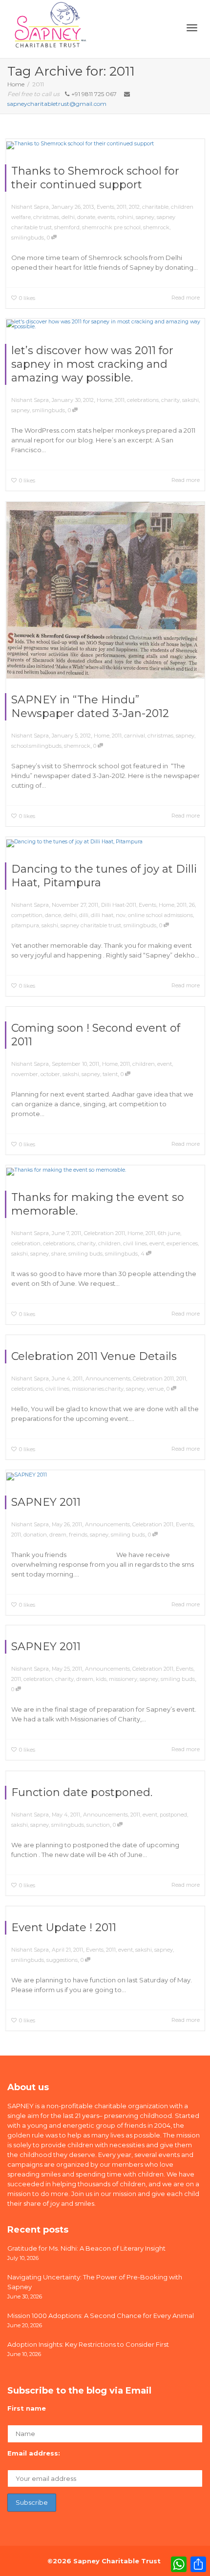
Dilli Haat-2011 (119, 905)
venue (155, 1389)
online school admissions (160, 915)
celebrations (143, 400)
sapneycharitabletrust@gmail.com (57, 104)
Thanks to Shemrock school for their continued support (95, 178)
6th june (169, 1233)
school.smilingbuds (36, 746)
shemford (67, 227)
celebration (26, 1243)
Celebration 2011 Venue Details (94, 1356)
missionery (123, 1679)
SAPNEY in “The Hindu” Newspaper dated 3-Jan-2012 (90, 707)
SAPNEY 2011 (46, 1502)
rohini (125, 217)
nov (121, 915)
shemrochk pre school (111, 227)
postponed (173, 1815)
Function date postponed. (82, 1792)
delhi (68, 217)
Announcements (108, 1378)
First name (27, 2408)
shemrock (156, 227)
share (59, 1254)
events (106, 217)
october (50, 1074)
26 (192, 905)
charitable (155, 207)
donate (86, 217)
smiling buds (85, 1254)
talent (110, 1074)
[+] (105, 145)
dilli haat (102, 915)
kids (101, 1679)
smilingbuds (28, 238)
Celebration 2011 (105, 1233)
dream (58, 1535)
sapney (145, 217)
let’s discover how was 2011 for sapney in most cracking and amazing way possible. (92, 364)
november (25, 1074)
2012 (134, 207)
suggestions (62, 1960)
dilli (84, 915)
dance (53, 915)
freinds (78, 1535)
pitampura (25, 925)
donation (35, 1535)
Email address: (34, 2453)
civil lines (135, 1243)
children (144, 1064)
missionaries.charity (98, 1389)
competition (27, 915)
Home (105, 400)
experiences (182, 1243)
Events (105, 207)
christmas (46, 217)
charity (170, 400)
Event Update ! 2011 (64, 1927)
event (165, 1064)
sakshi (190, 400)
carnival (135, 736)
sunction (98, 1825)
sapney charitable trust (91, 925)
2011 (122, 207)
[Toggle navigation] (192, 28)
